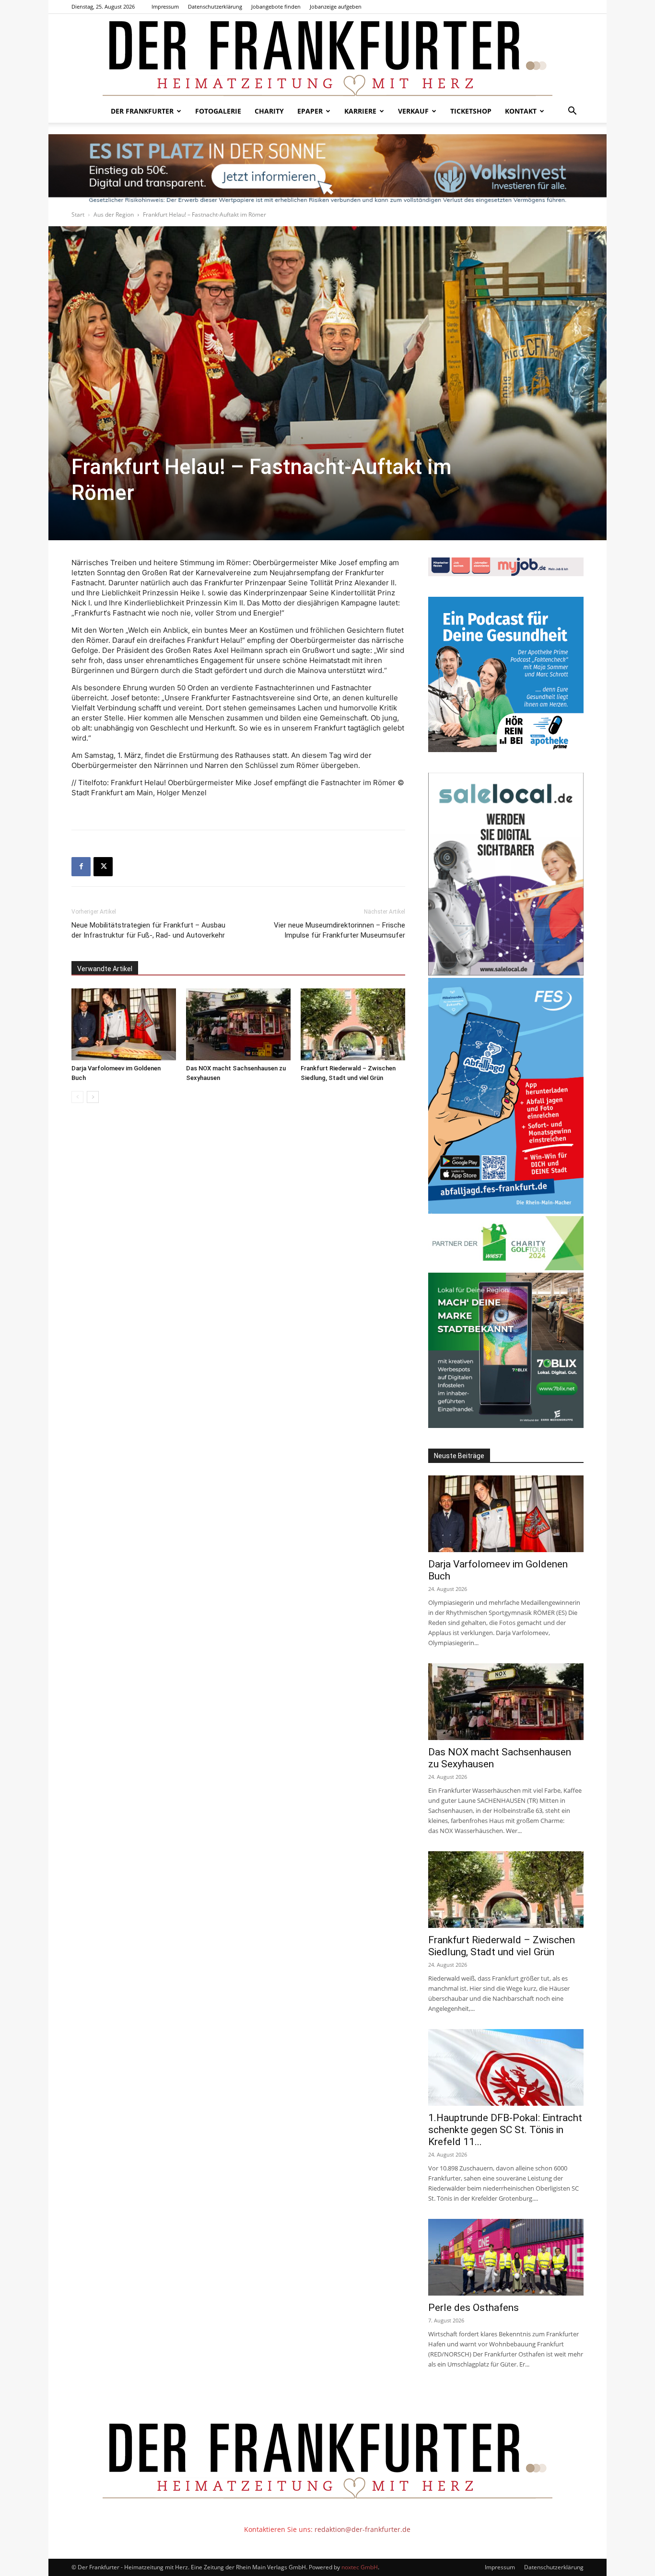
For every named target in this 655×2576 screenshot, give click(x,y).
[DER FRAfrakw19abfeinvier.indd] (506, 1211)
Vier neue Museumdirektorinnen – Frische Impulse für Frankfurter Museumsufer (339, 930)
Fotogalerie (218, 111)
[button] (572, 112)
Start (78, 215)
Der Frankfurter (142, 111)
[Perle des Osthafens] (506, 2257)
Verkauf (413, 111)
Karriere (360, 111)
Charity (269, 111)
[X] (103, 867)
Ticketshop (471, 111)
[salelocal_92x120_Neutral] (506, 973)
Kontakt (521, 111)
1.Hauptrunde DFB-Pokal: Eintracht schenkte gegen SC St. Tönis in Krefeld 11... (505, 2130)
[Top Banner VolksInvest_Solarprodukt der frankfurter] (327, 169)
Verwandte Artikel (105, 969)
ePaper (310, 111)
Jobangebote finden (276, 6)
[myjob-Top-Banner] (506, 574)
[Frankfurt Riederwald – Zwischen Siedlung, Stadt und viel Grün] (353, 1024)
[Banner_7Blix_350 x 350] (506, 1425)
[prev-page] (77, 1097)
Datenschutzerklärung (215, 6)
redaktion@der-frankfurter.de (363, 2529)
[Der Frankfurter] (327, 57)
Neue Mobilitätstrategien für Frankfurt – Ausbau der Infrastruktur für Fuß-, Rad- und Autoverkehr (148, 930)
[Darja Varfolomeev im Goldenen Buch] (124, 1024)
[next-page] (93, 1097)
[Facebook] (81, 867)
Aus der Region (114, 215)
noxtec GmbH (360, 2567)
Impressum (165, 6)
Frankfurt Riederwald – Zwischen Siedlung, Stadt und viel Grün (502, 1946)
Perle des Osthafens (474, 2308)
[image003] (506, 749)
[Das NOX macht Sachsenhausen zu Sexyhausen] (238, 1024)
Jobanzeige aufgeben (336, 6)
